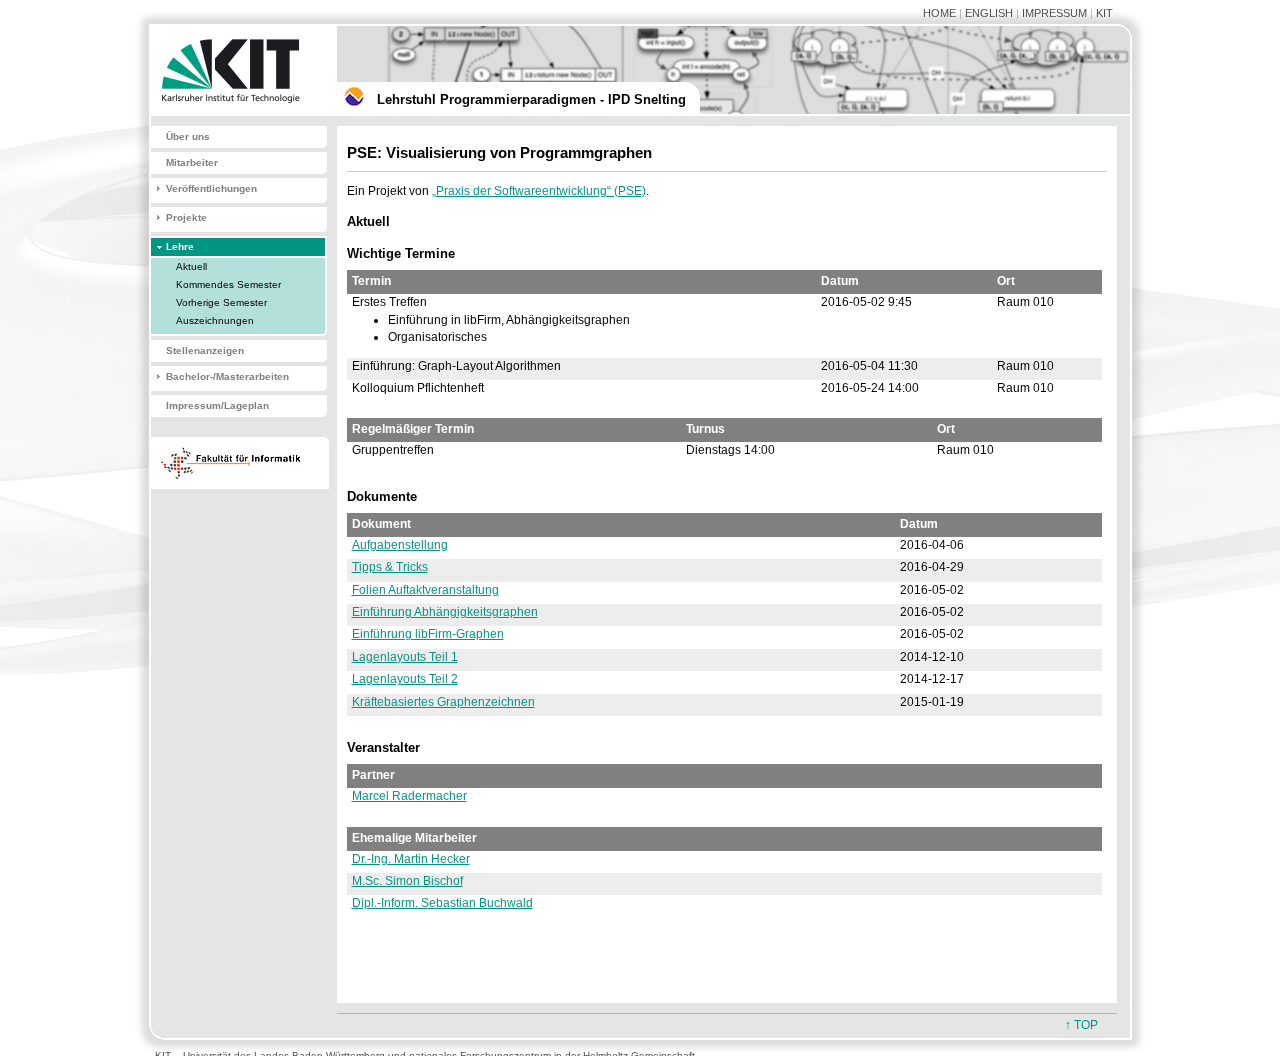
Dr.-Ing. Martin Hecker (411, 859)
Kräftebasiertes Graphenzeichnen (443, 702)
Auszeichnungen (215, 320)
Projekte (186, 217)
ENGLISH (989, 13)
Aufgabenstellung (400, 545)
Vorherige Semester (221, 302)
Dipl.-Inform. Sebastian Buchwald (442, 903)
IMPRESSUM (1054, 13)
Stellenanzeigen (205, 350)
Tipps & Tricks (390, 567)
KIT (1104, 13)
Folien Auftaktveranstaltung (425, 590)
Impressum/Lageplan (217, 405)
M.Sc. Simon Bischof (407, 881)
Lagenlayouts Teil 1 (405, 657)
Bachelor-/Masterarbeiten (227, 376)
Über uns (188, 136)
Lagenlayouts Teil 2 (405, 679)
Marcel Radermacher (409, 796)
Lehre (180, 246)
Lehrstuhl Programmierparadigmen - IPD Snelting (531, 99)
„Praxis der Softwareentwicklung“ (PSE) (539, 191)
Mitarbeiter (192, 162)
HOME (939, 13)
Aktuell (191, 266)
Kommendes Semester (228, 284)
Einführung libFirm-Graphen (428, 634)
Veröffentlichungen (211, 188)
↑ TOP (1081, 1025)
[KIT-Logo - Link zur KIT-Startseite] (235, 112)
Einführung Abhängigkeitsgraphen (445, 612)
